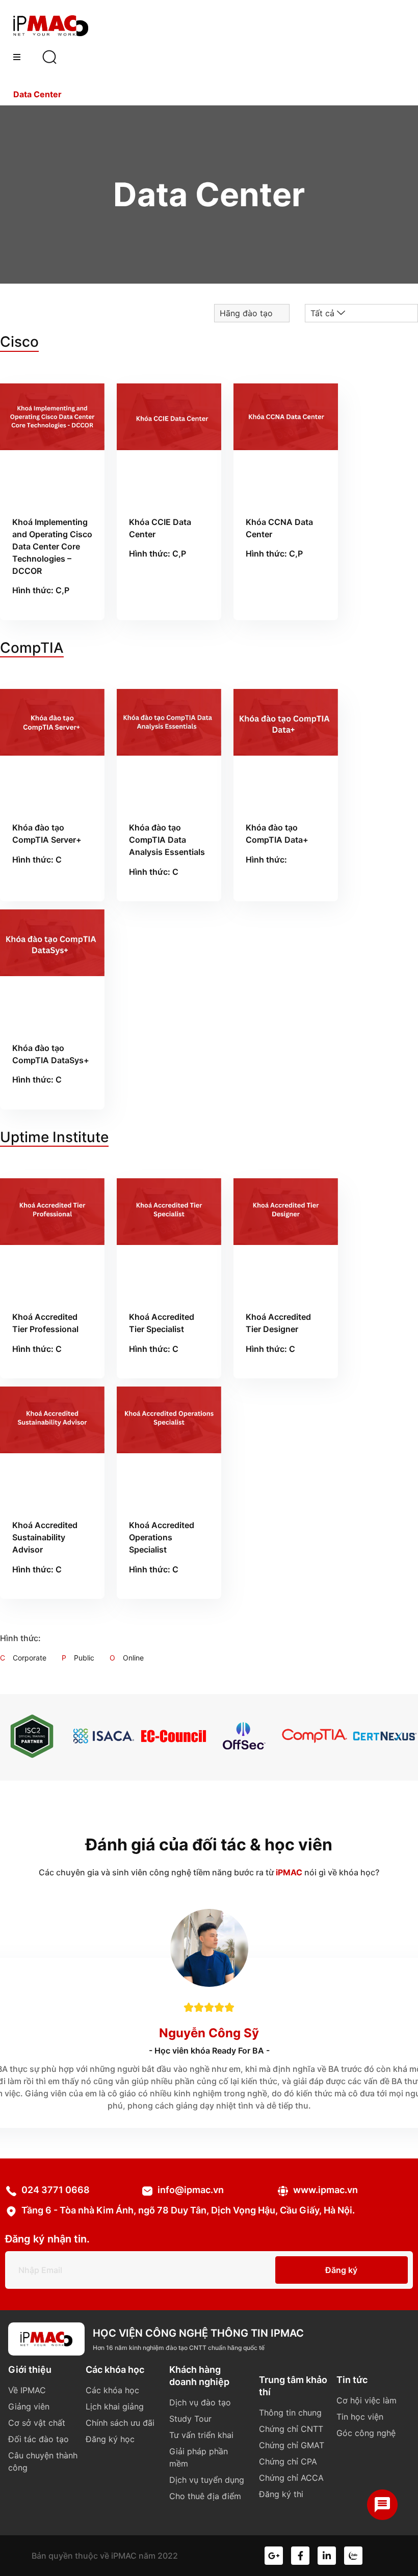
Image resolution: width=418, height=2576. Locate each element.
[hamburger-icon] (17, 57)
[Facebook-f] (300, 2556)
